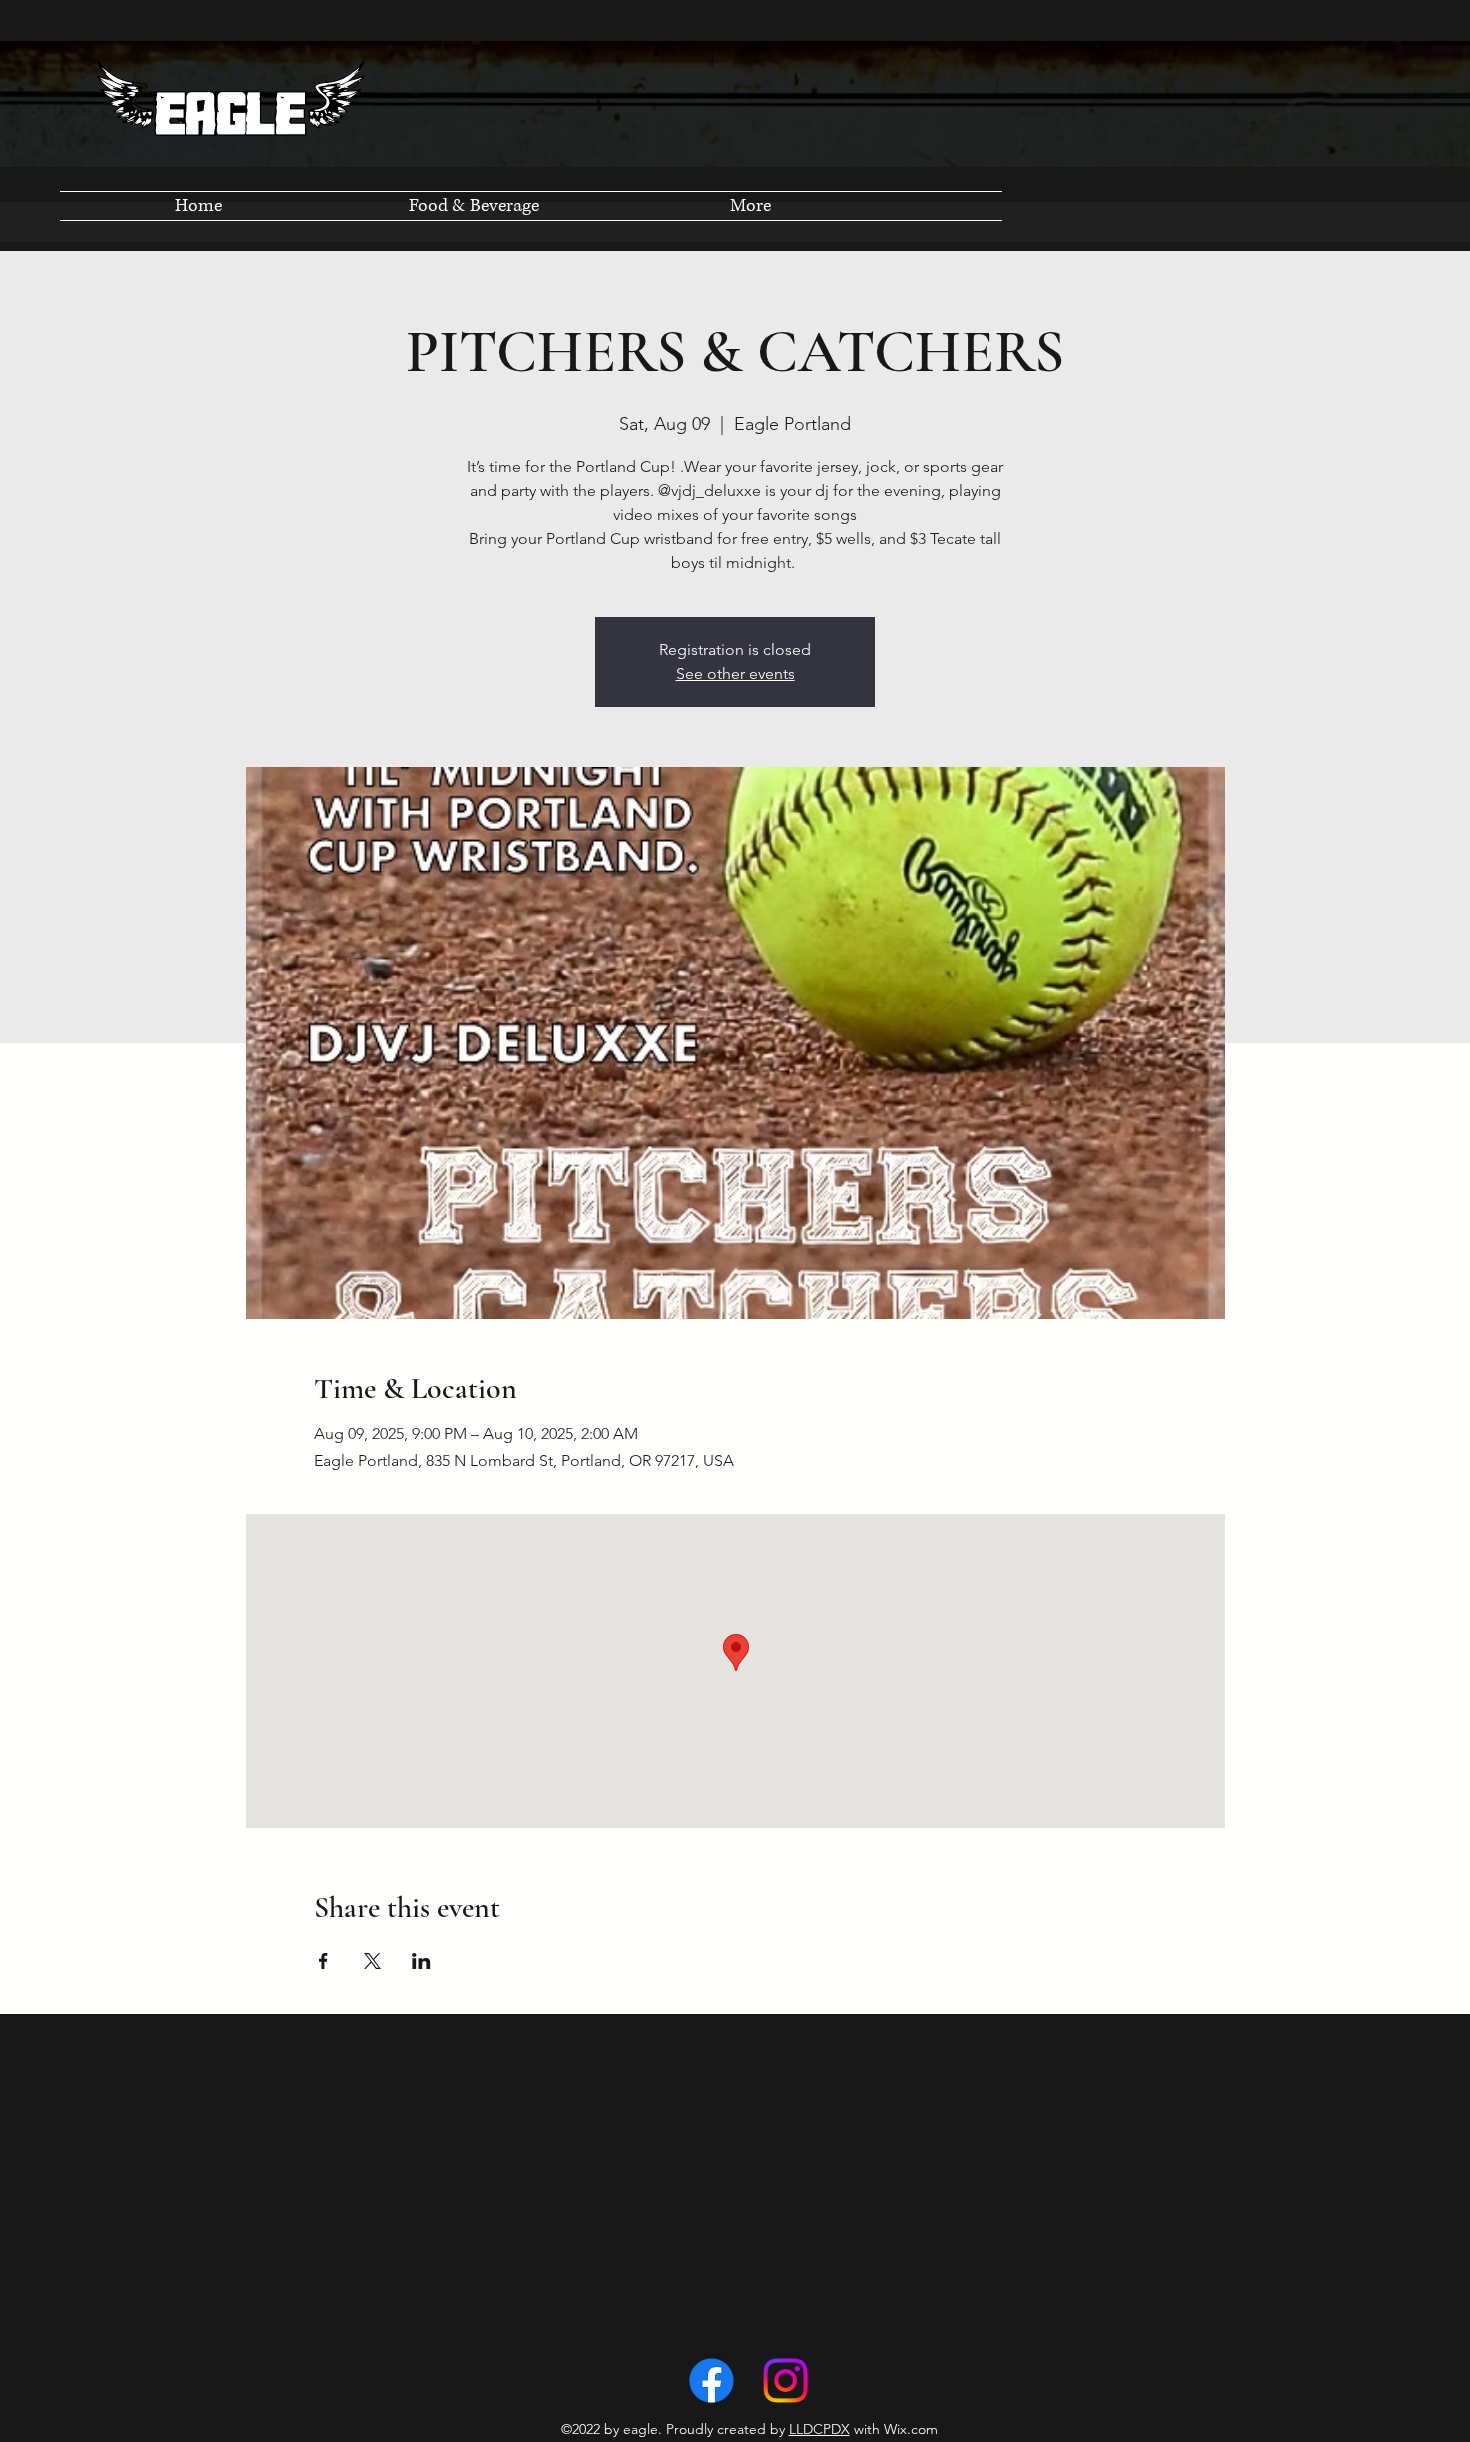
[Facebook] (711, 2380)
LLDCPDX (819, 2429)
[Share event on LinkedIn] (421, 1961)
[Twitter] (785, 2380)
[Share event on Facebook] (323, 1961)
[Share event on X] (372, 1961)
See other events (735, 673)
